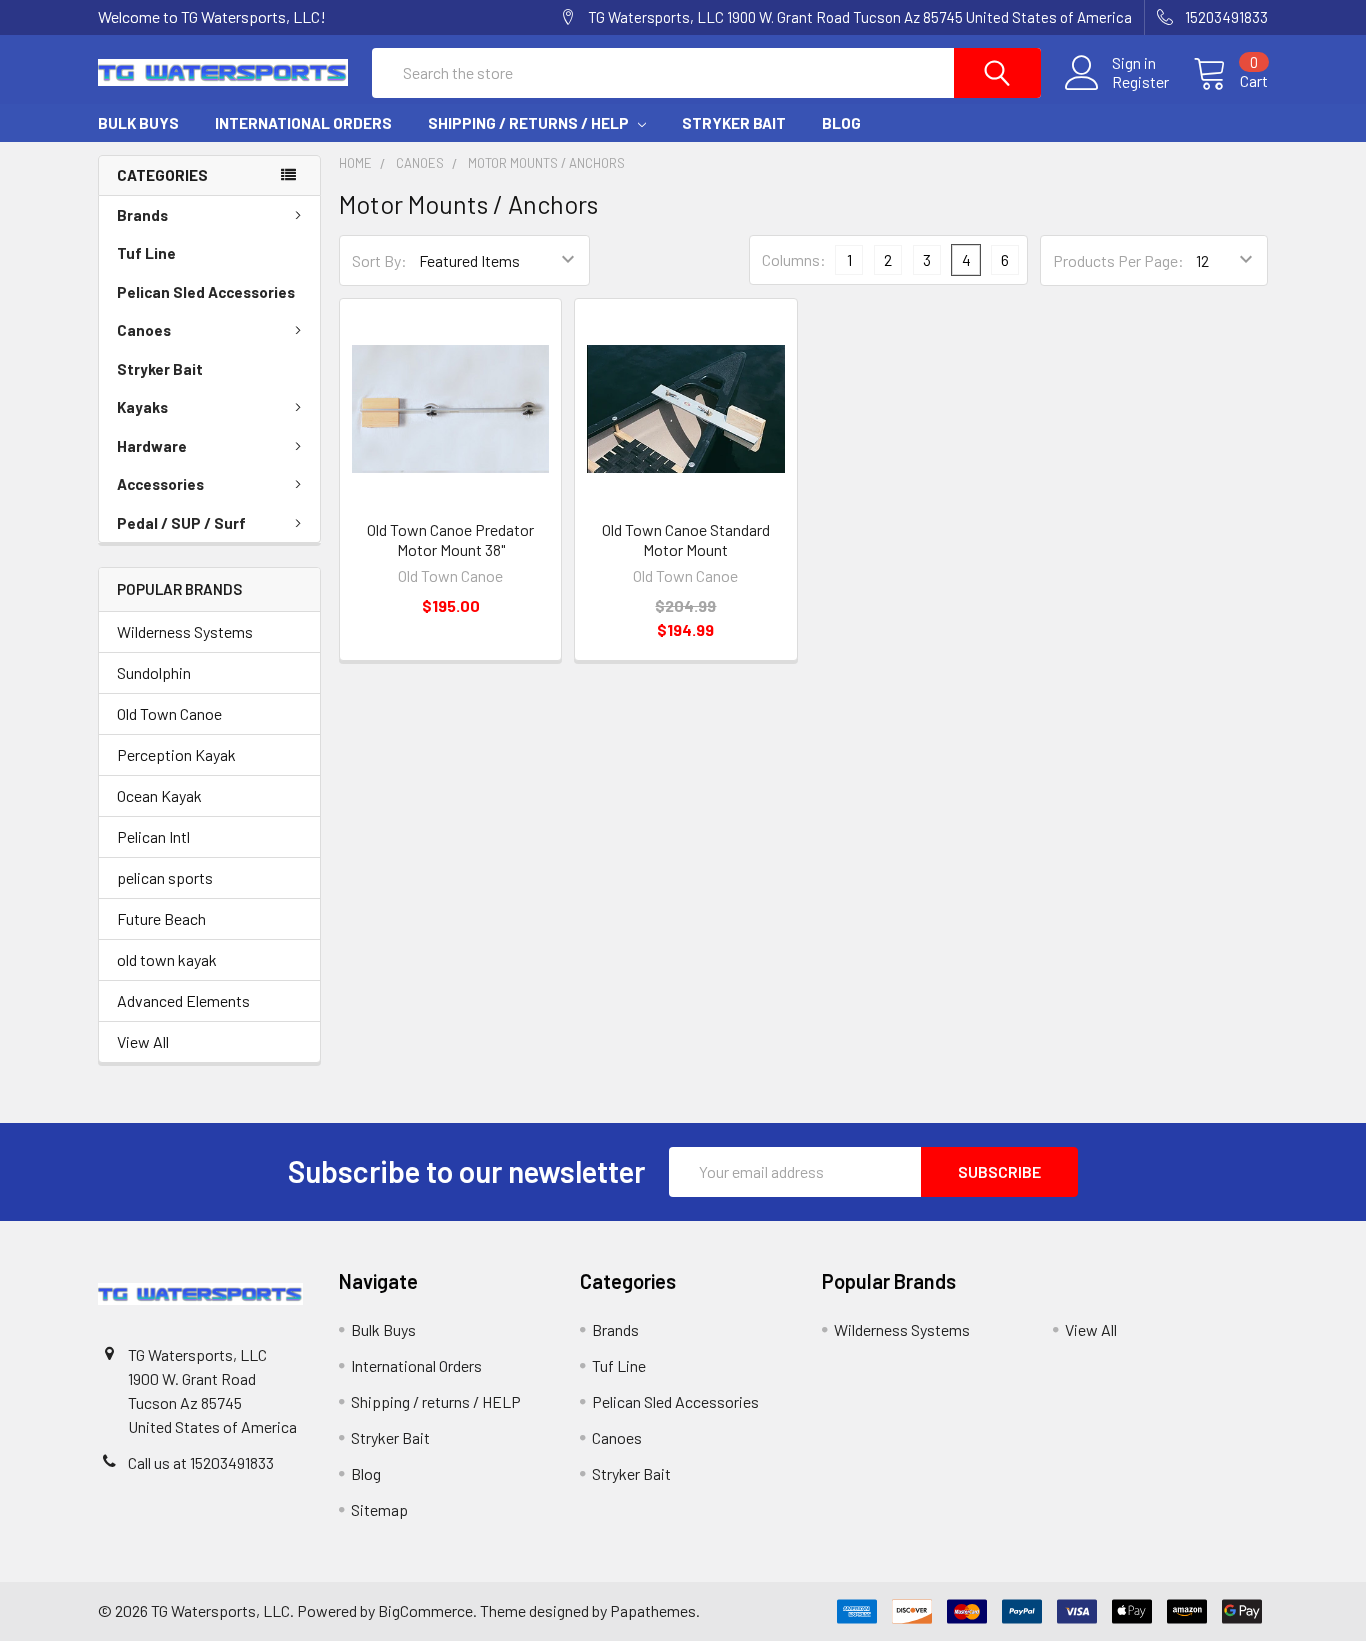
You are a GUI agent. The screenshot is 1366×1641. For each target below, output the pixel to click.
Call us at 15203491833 (201, 1462)
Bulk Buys (138, 123)
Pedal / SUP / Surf (181, 523)
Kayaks (142, 407)
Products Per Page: (1118, 260)
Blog (841, 123)
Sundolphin (154, 672)
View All (143, 1041)
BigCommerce (425, 1610)
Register (1140, 82)
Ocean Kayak (159, 795)
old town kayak (167, 959)
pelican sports (165, 877)
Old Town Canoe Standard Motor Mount (686, 539)
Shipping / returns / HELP (530, 123)
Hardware (152, 446)
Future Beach (161, 918)
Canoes (144, 330)
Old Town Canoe (169, 713)
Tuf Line (146, 253)
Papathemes (653, 1610)
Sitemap (379, 1509)
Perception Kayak (176, 754)
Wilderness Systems (185, 631)
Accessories (160, 484)
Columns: (794, 259)
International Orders (303, 123)
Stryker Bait (734, 123)
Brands (142, 215)
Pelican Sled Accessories (206, 292)
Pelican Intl (153, 836)
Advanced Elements (183, 1000)
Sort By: (379, 260)
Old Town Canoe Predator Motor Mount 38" (450, 539)
